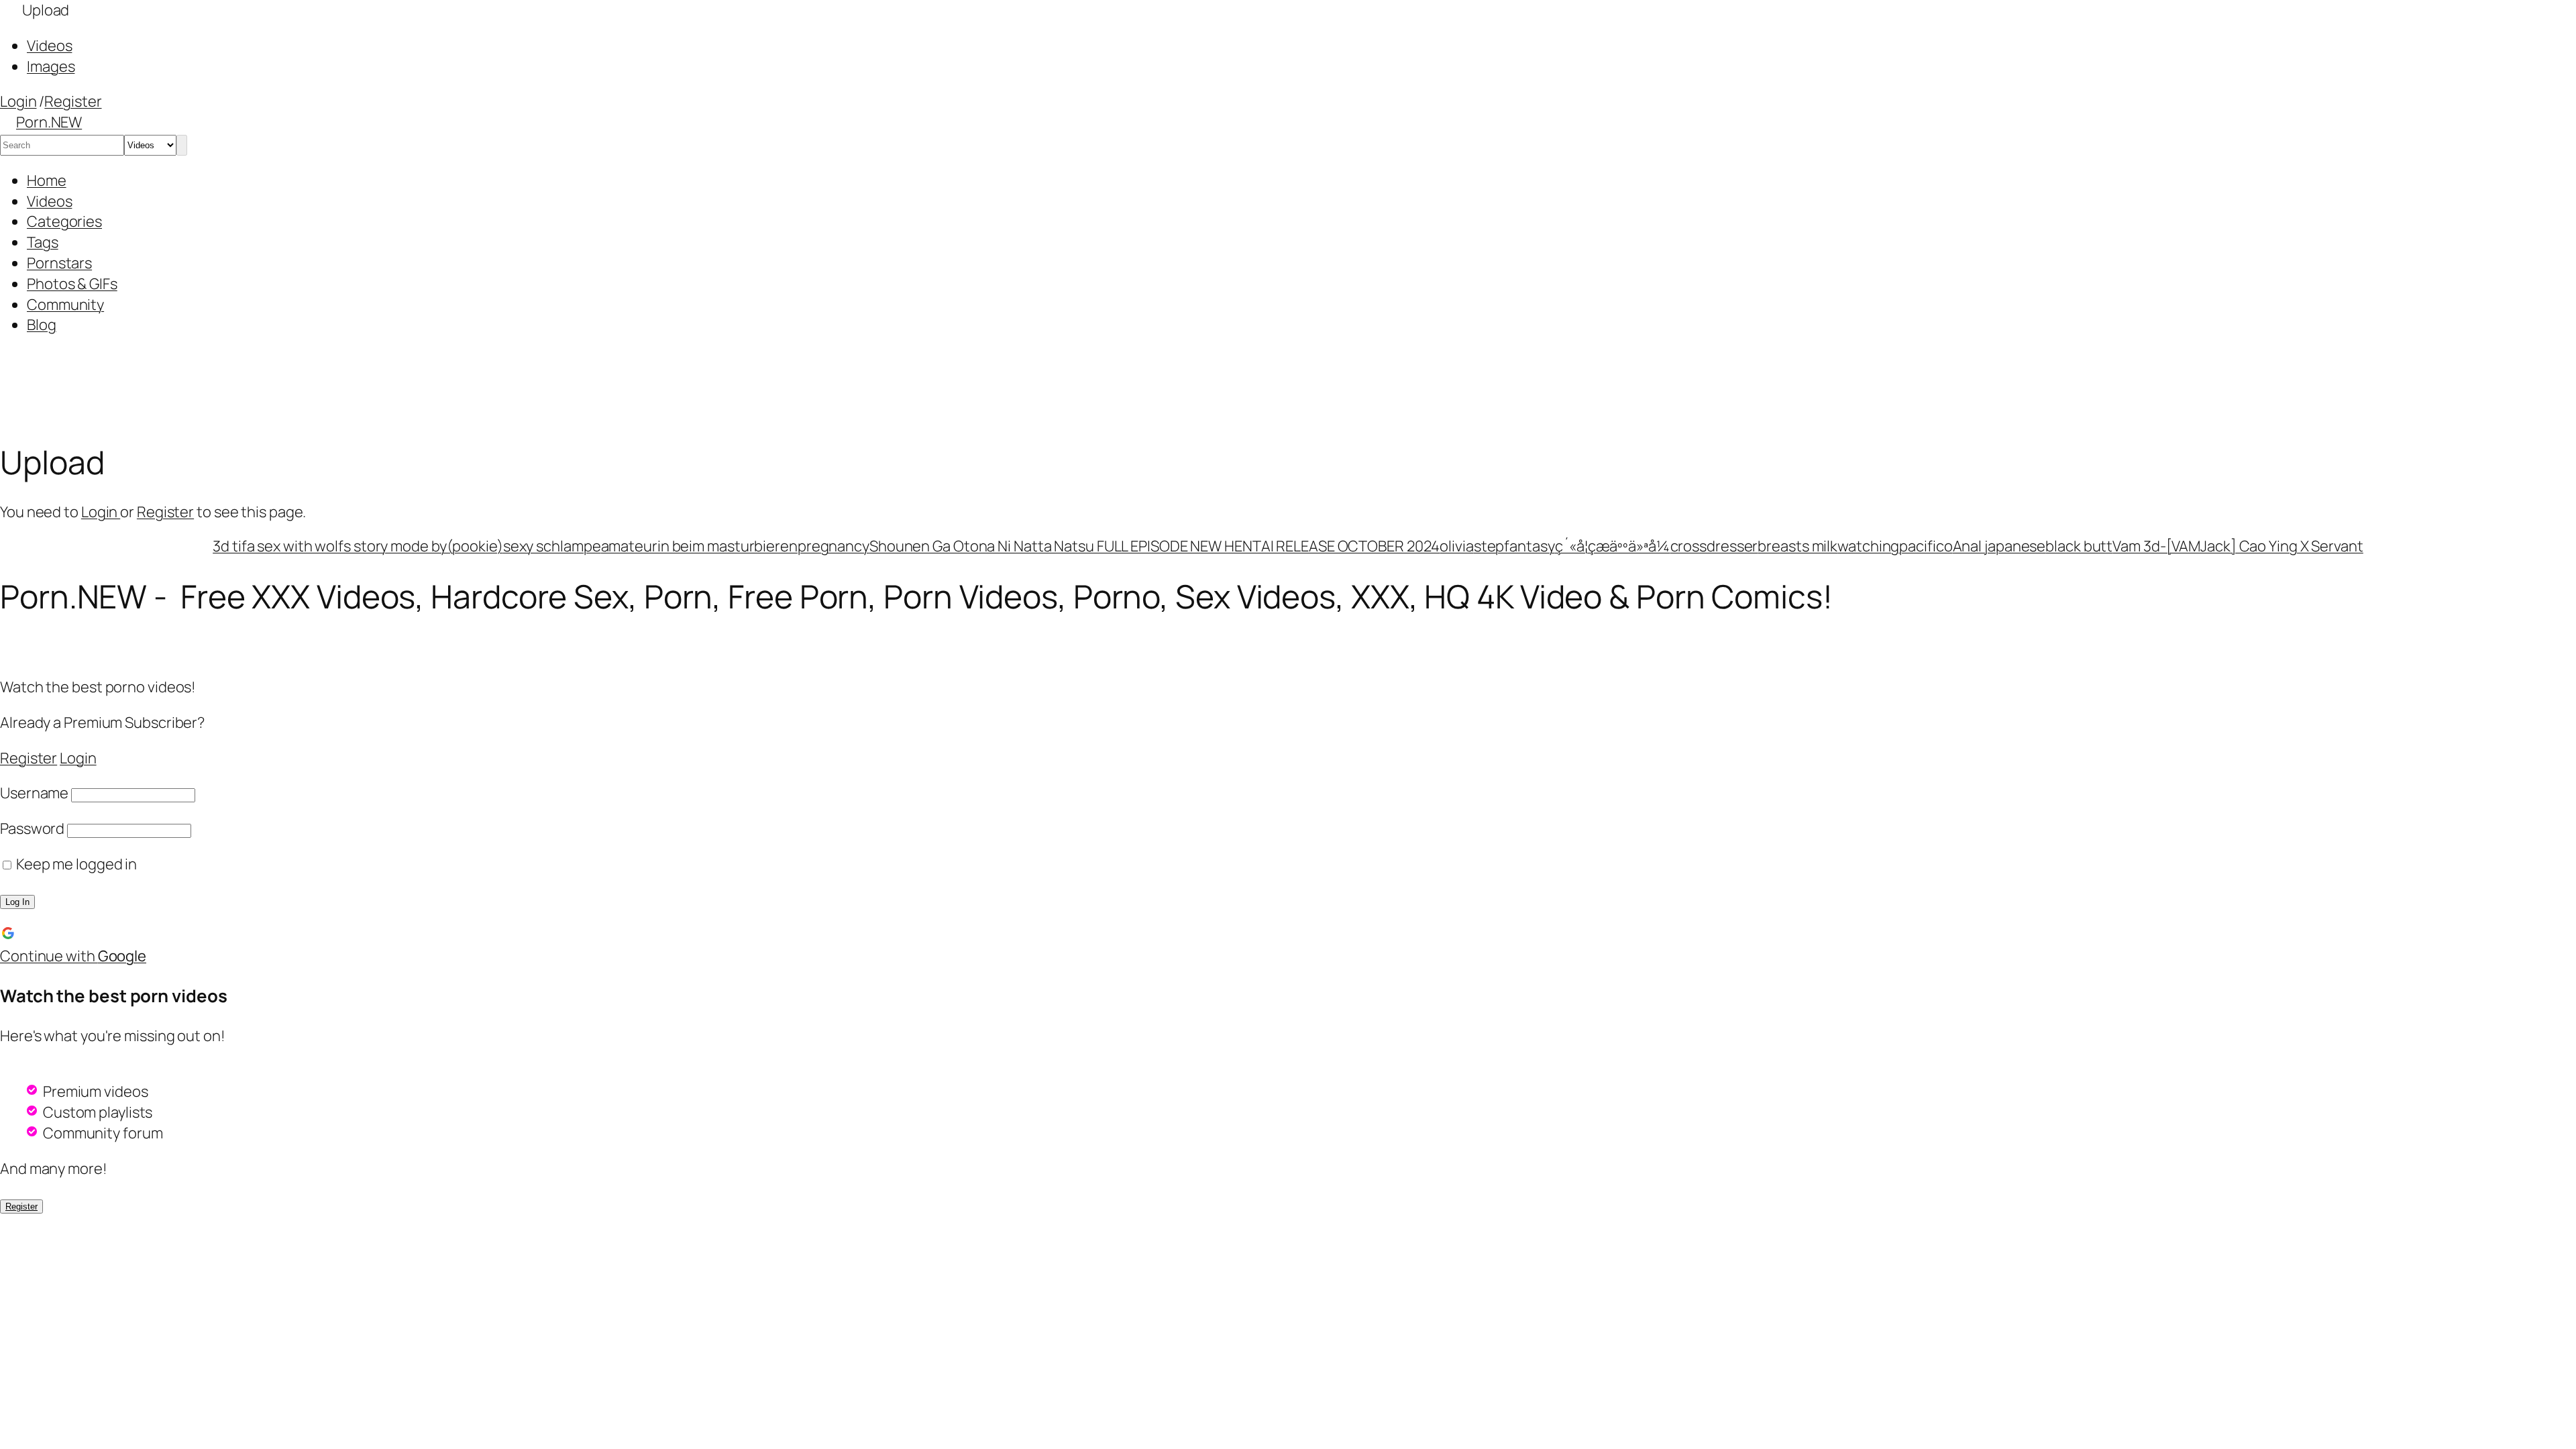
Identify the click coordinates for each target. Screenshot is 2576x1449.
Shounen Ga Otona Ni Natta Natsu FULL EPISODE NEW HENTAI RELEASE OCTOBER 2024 (1155, 546)
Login (18, 101)
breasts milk (1797, 546)
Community (65, 305)
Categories (64, 221)
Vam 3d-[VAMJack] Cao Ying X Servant (2238, 546)
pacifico (1926, 546)
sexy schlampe (552, 546)
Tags (43, 242)
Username (34, 793)
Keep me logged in (75, 864)
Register (73, 101)
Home (47, 180)
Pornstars (59, 263)
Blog (42, 325)
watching (1868, 546)
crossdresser (1714, 546)
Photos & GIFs (72, 284)
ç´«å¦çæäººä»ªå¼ (1613, 546)
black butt (2079, 546)
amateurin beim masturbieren (699, 546)
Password (32, 828)
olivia (1456, 546)
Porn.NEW (49, 122)
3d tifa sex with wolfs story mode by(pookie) (358, 546)
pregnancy (834, 546)
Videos (49, 201)
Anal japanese (1999, 546)
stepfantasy (1514, 546)
